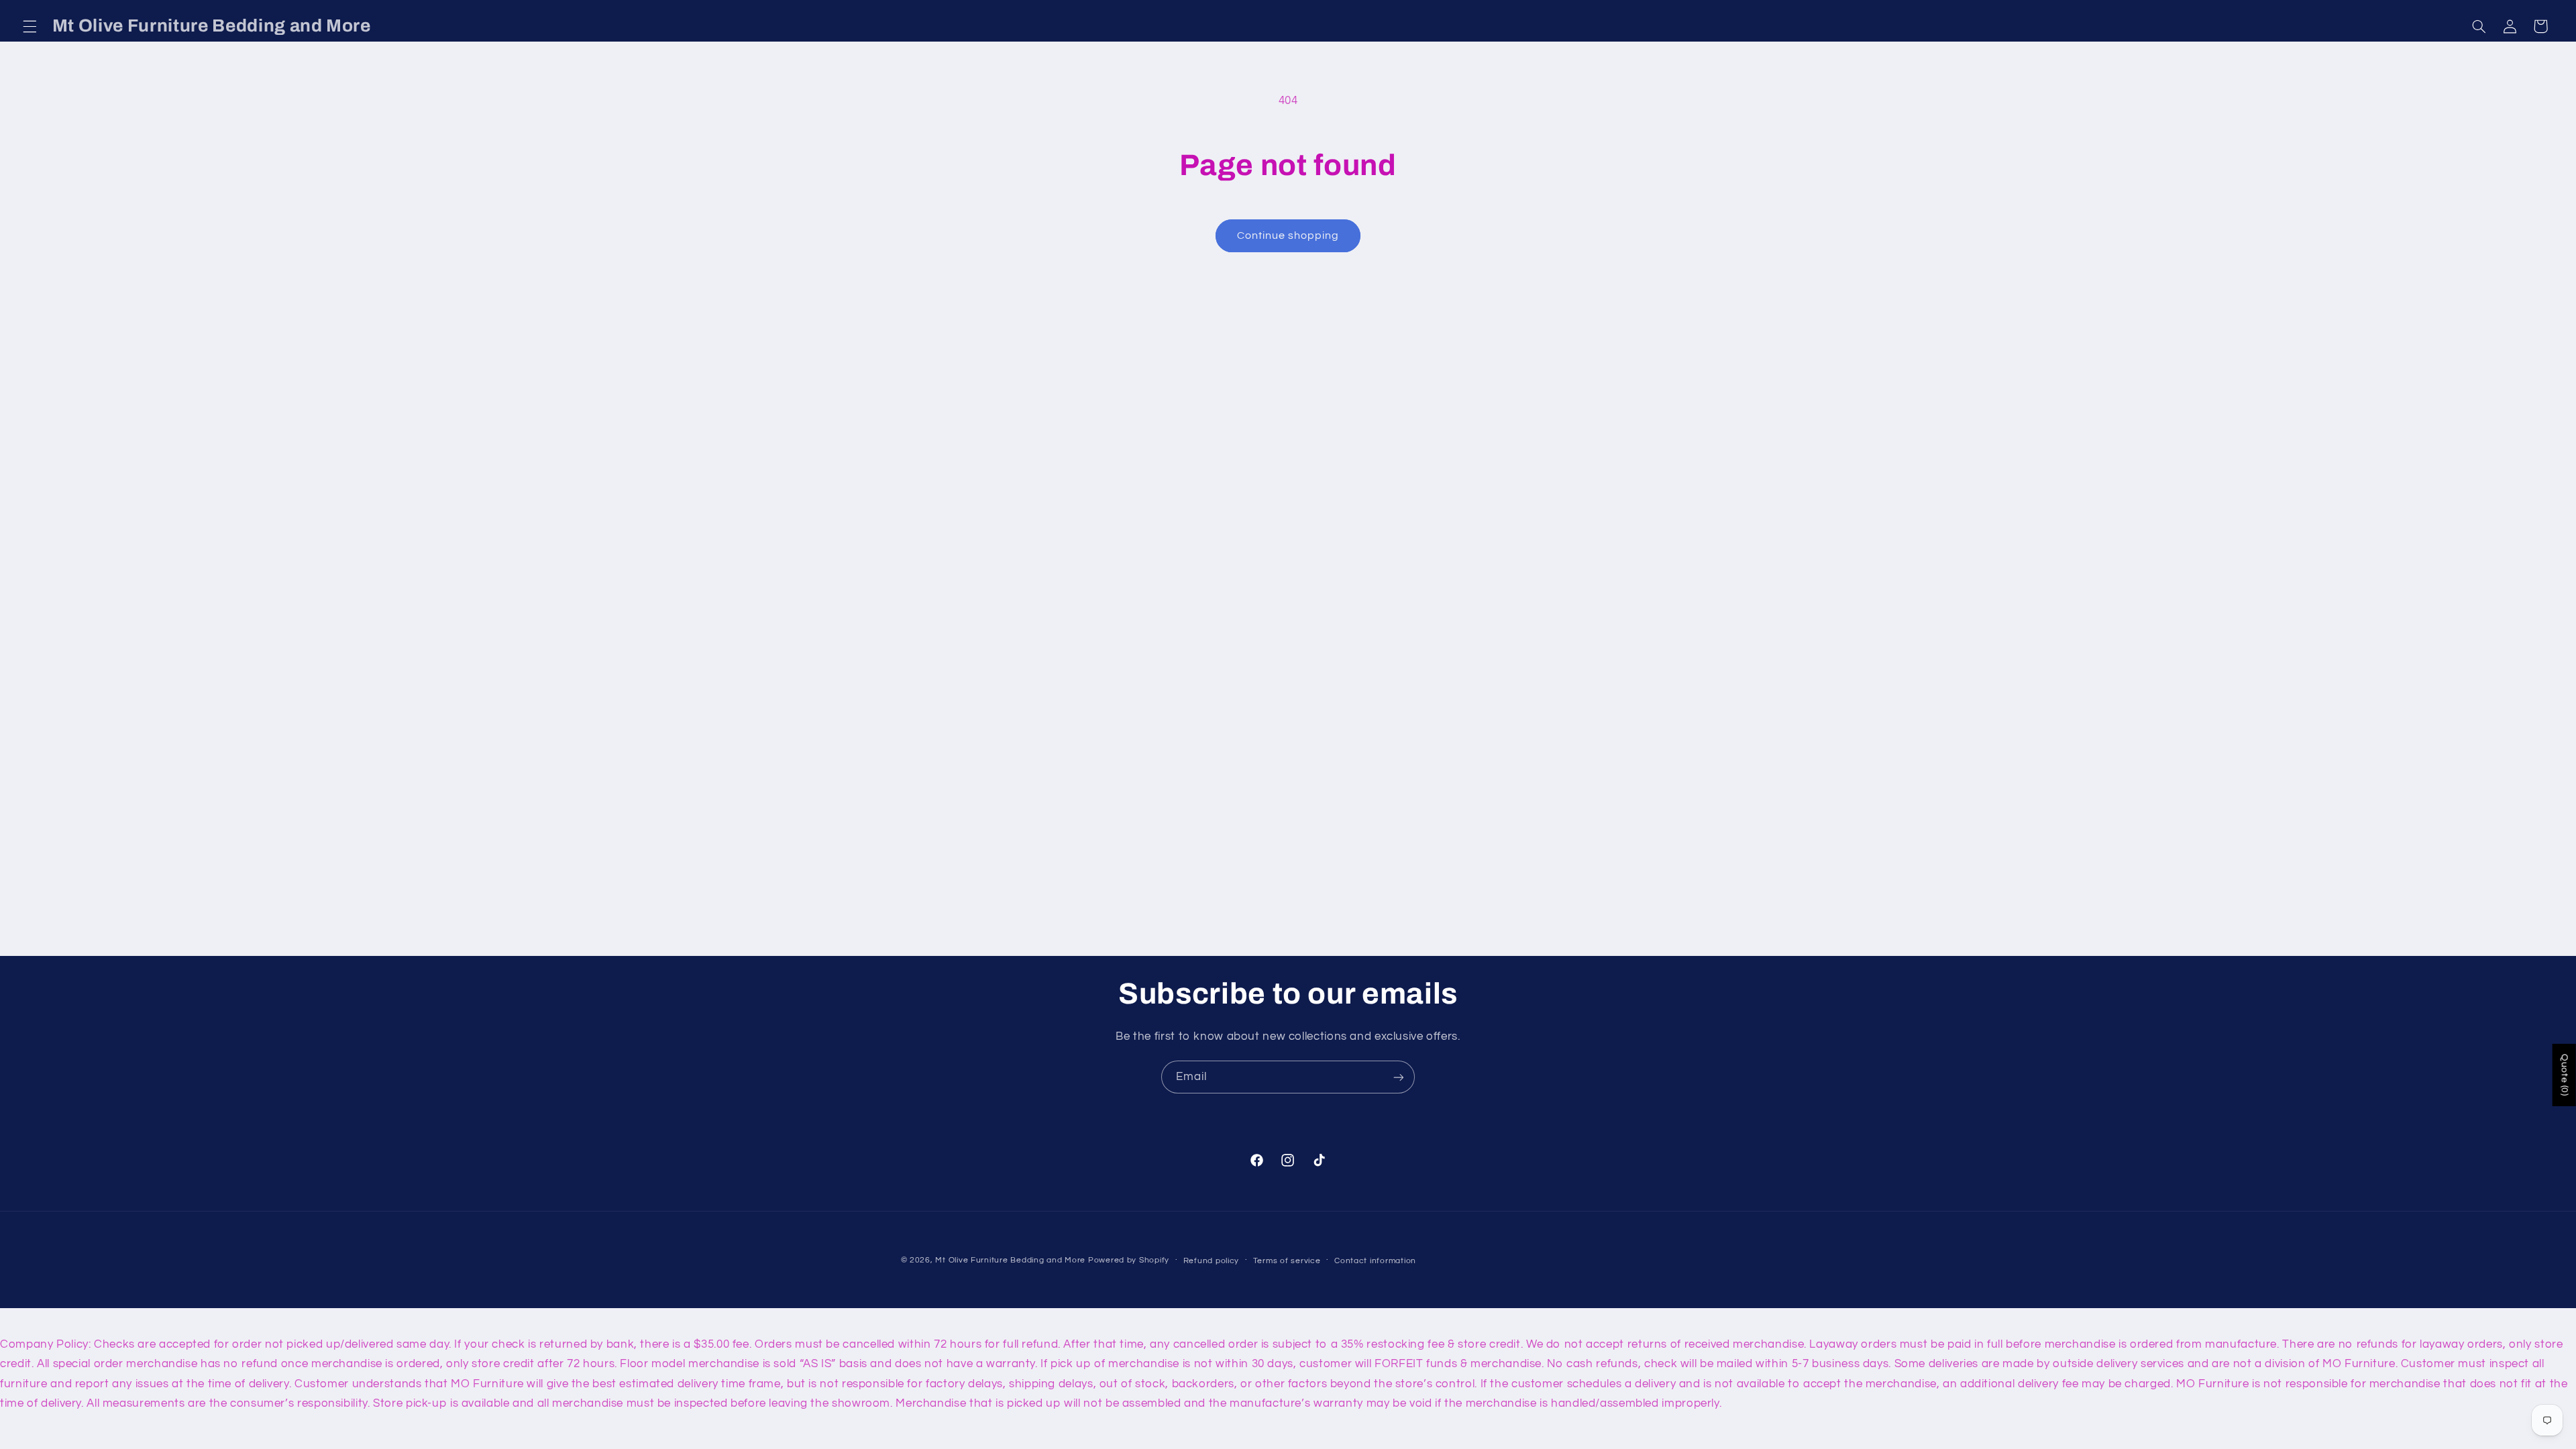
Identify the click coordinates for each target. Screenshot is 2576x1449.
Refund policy (1212, 1261)
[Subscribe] (1399, 1077)
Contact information (1375, 1261)
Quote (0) (2565, 1075)
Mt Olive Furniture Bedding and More (1010, 1260)
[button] (30, 26)
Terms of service (1287, 1261)
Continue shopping (1288, 235)
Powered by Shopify (1129, 1260)
